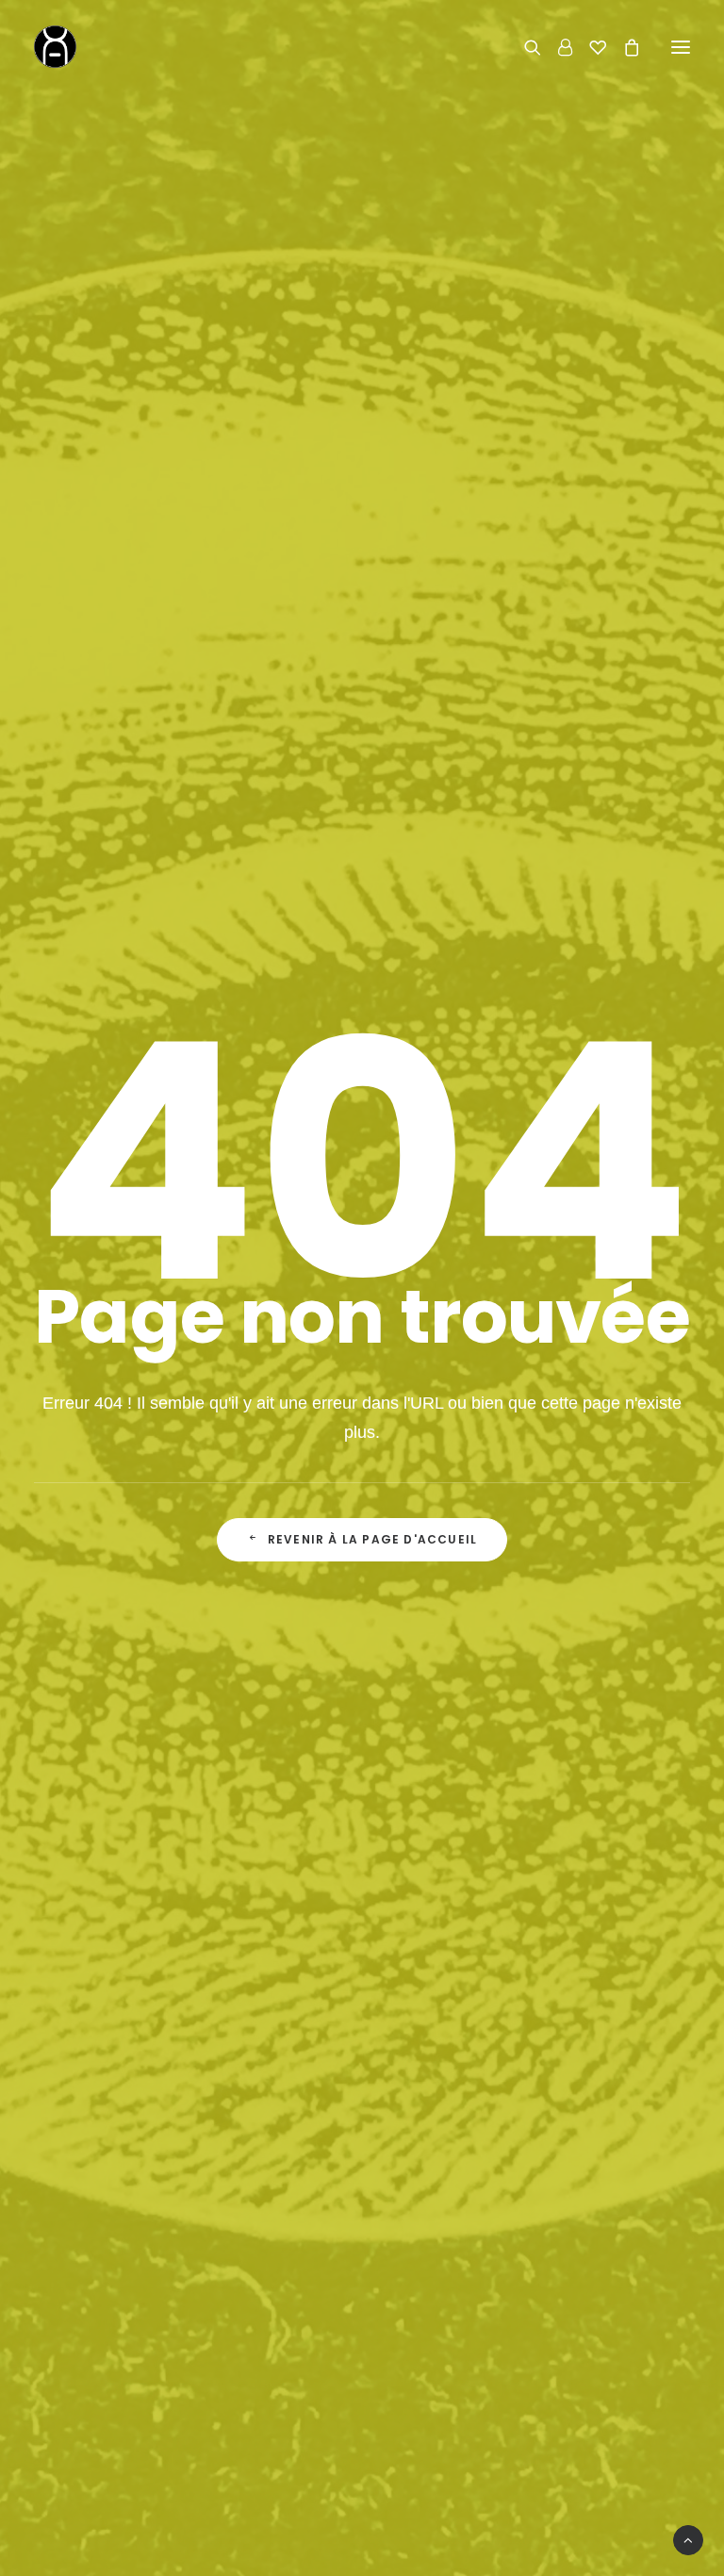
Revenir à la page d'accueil (372, 1539)
